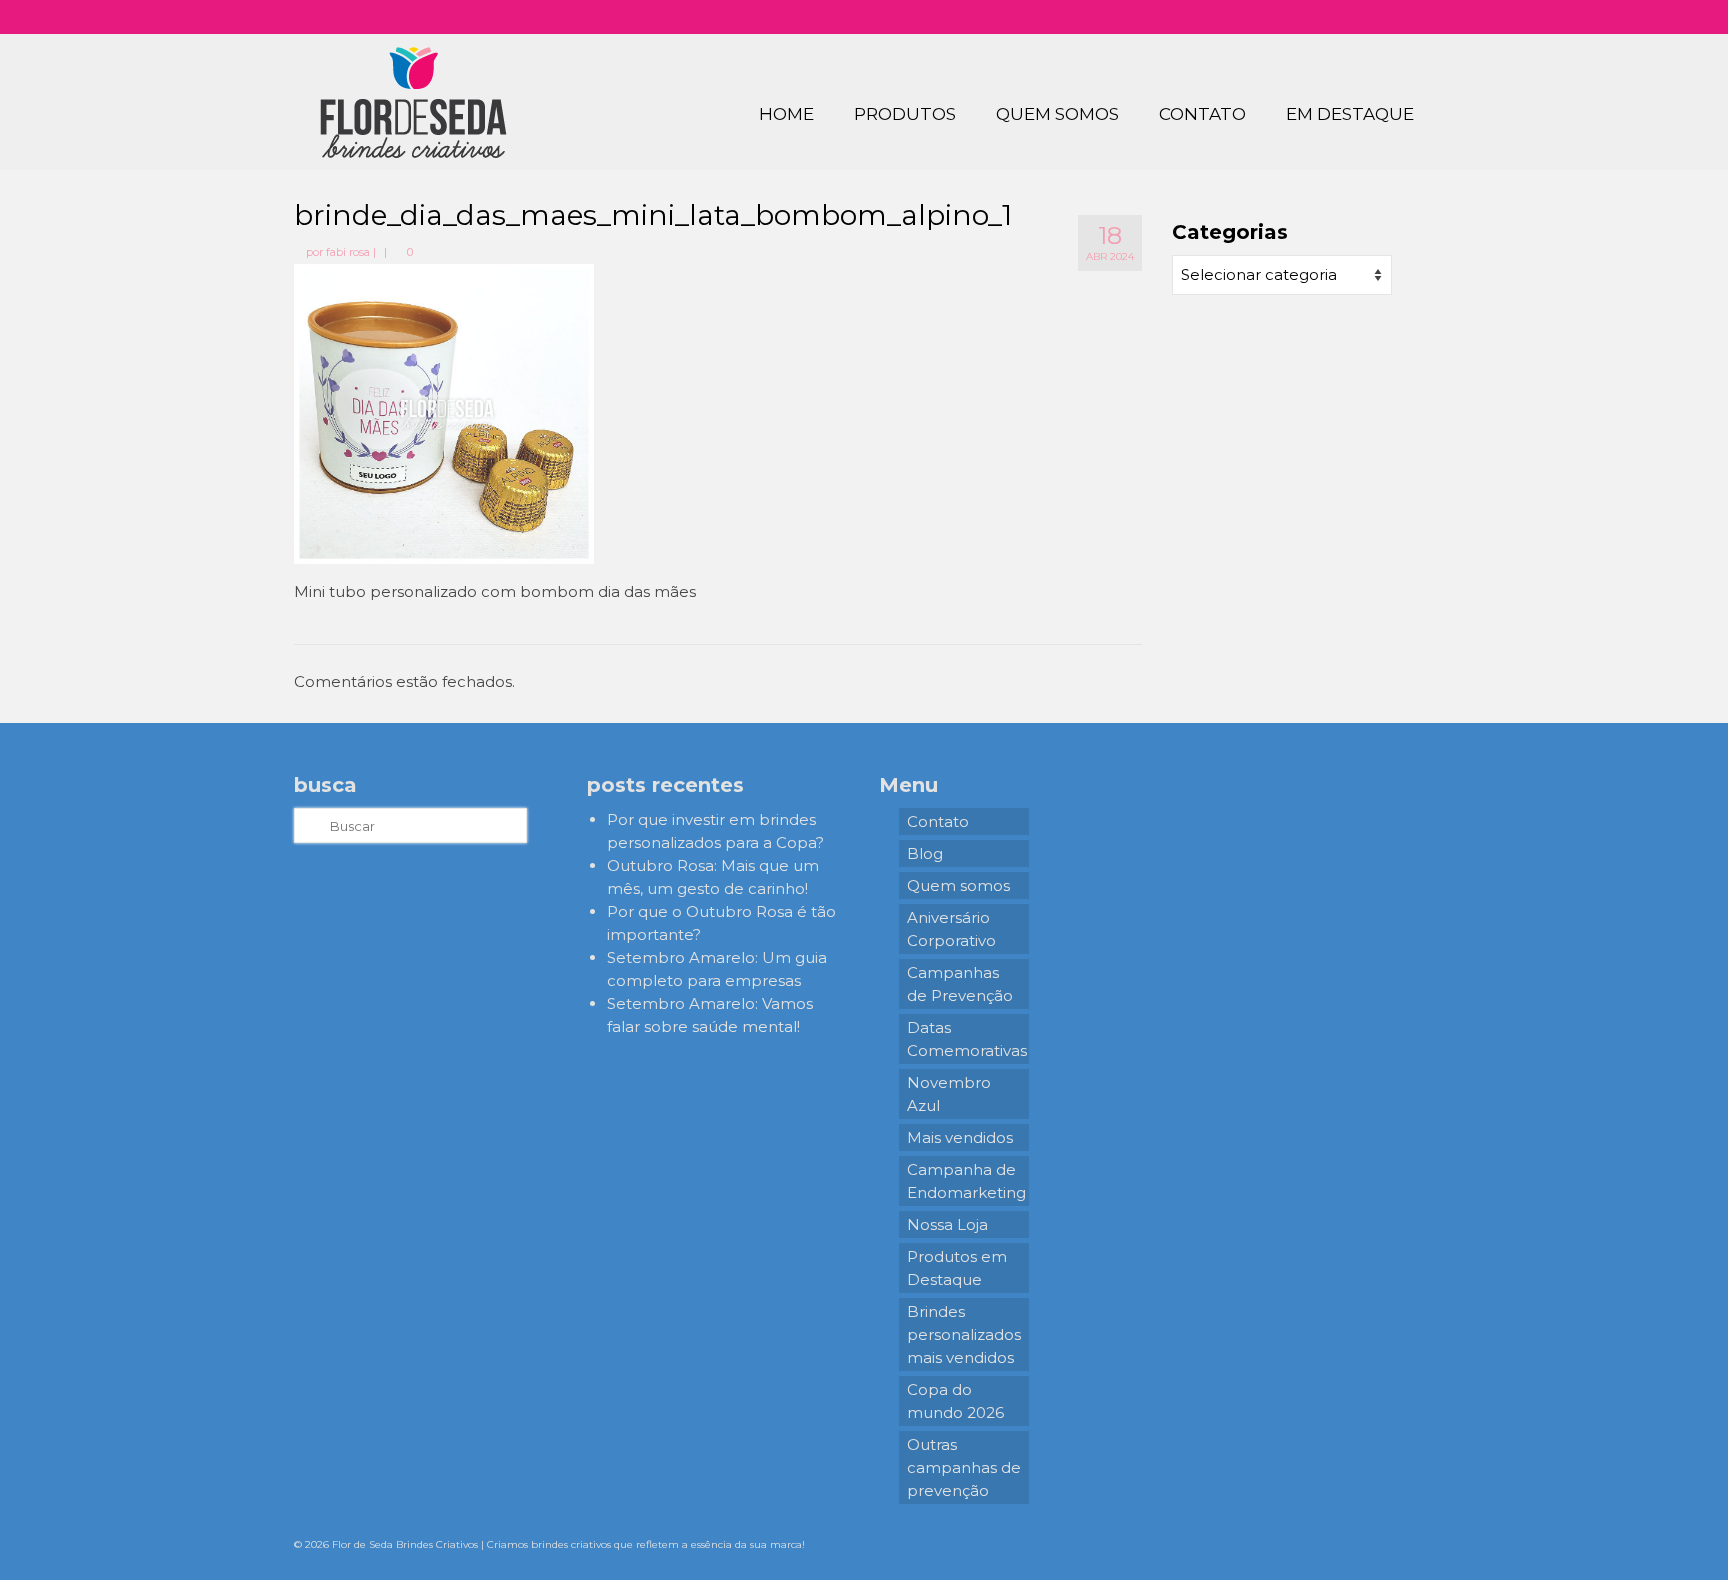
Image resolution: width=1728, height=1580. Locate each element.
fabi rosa (348, 252)
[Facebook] (1341, 17)
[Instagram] (1312, 17)
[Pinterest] (1370, 17)
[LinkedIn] (1399, 17)
